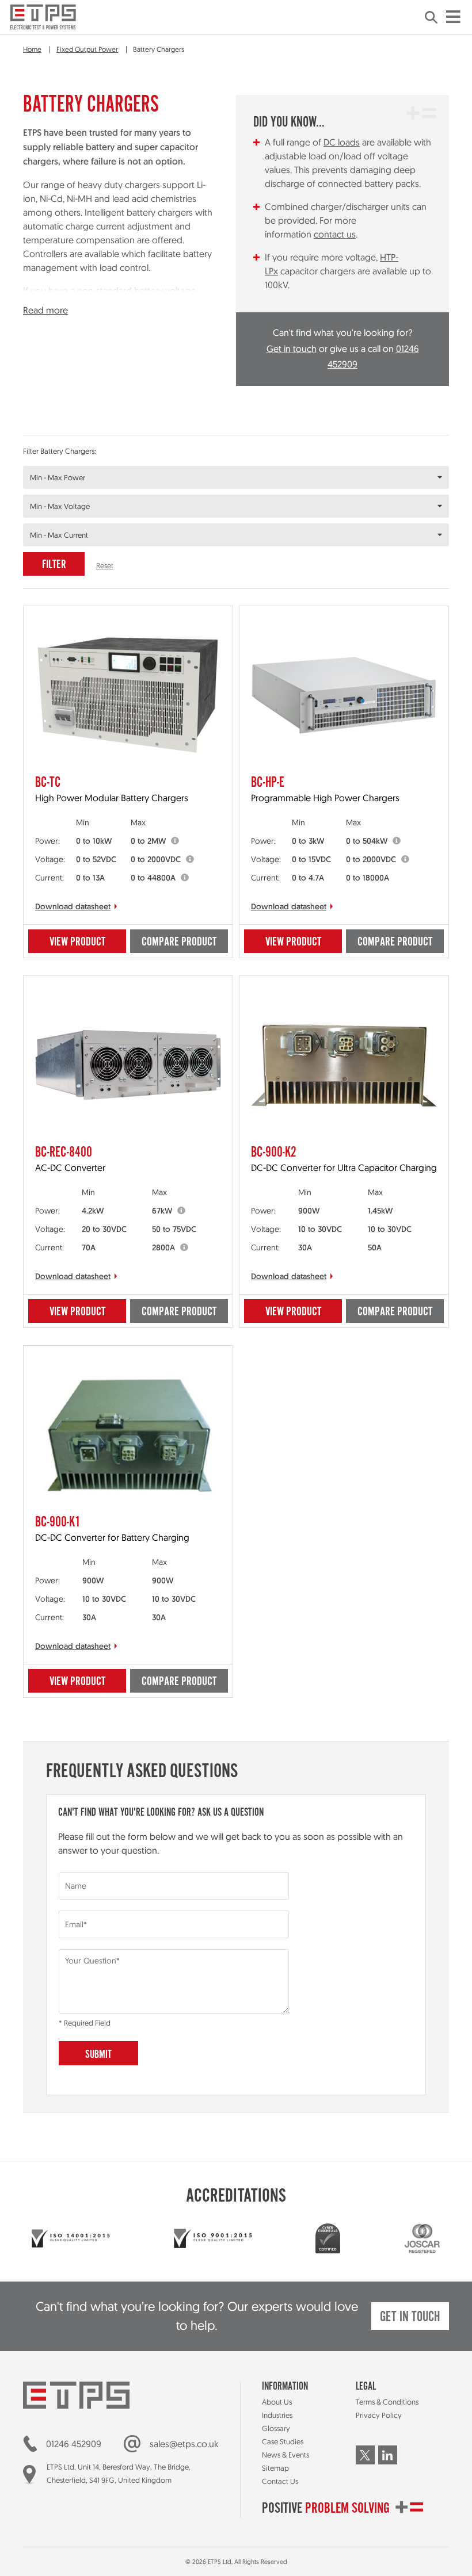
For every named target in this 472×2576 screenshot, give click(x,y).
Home (32, 49)
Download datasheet (73, 906)
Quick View (66, 621)
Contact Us (280, 2481)
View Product (77, 942)
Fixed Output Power (87, 49)
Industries (277, 2415)
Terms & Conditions (387, 2402)
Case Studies (283, 2441)
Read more (45, 310)
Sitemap (275, 2468)
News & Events (286, 2455)
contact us (335, 234)
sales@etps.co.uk (184, 2444)
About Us (277, 2402)
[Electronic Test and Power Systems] (43, 17)
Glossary (276, 2428)
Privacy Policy (379, 2415)
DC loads (342, 142)
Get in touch (292, 349)
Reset (105, 565)
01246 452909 (74, 2444)
